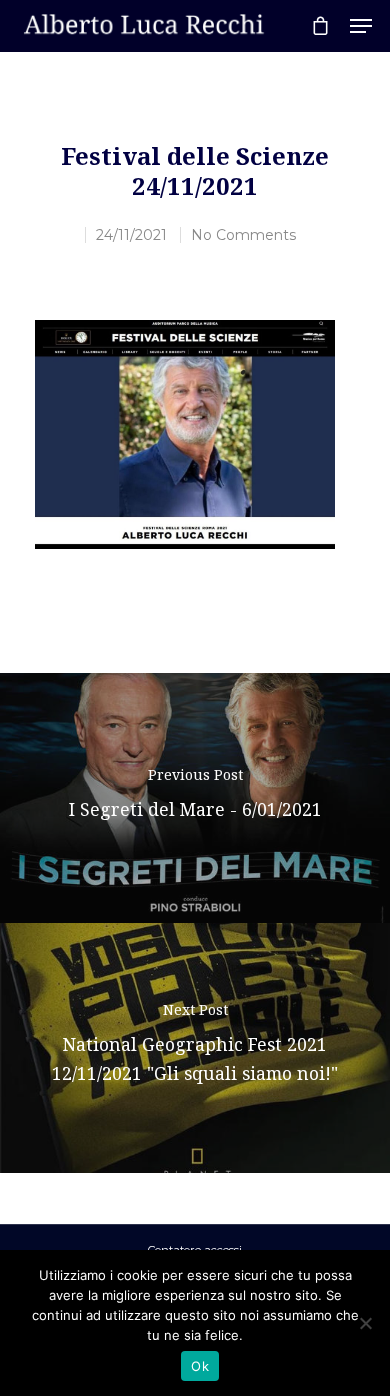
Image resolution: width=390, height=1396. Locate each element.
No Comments (243, 235)
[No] (365, 1323)
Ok (200, 1366)
